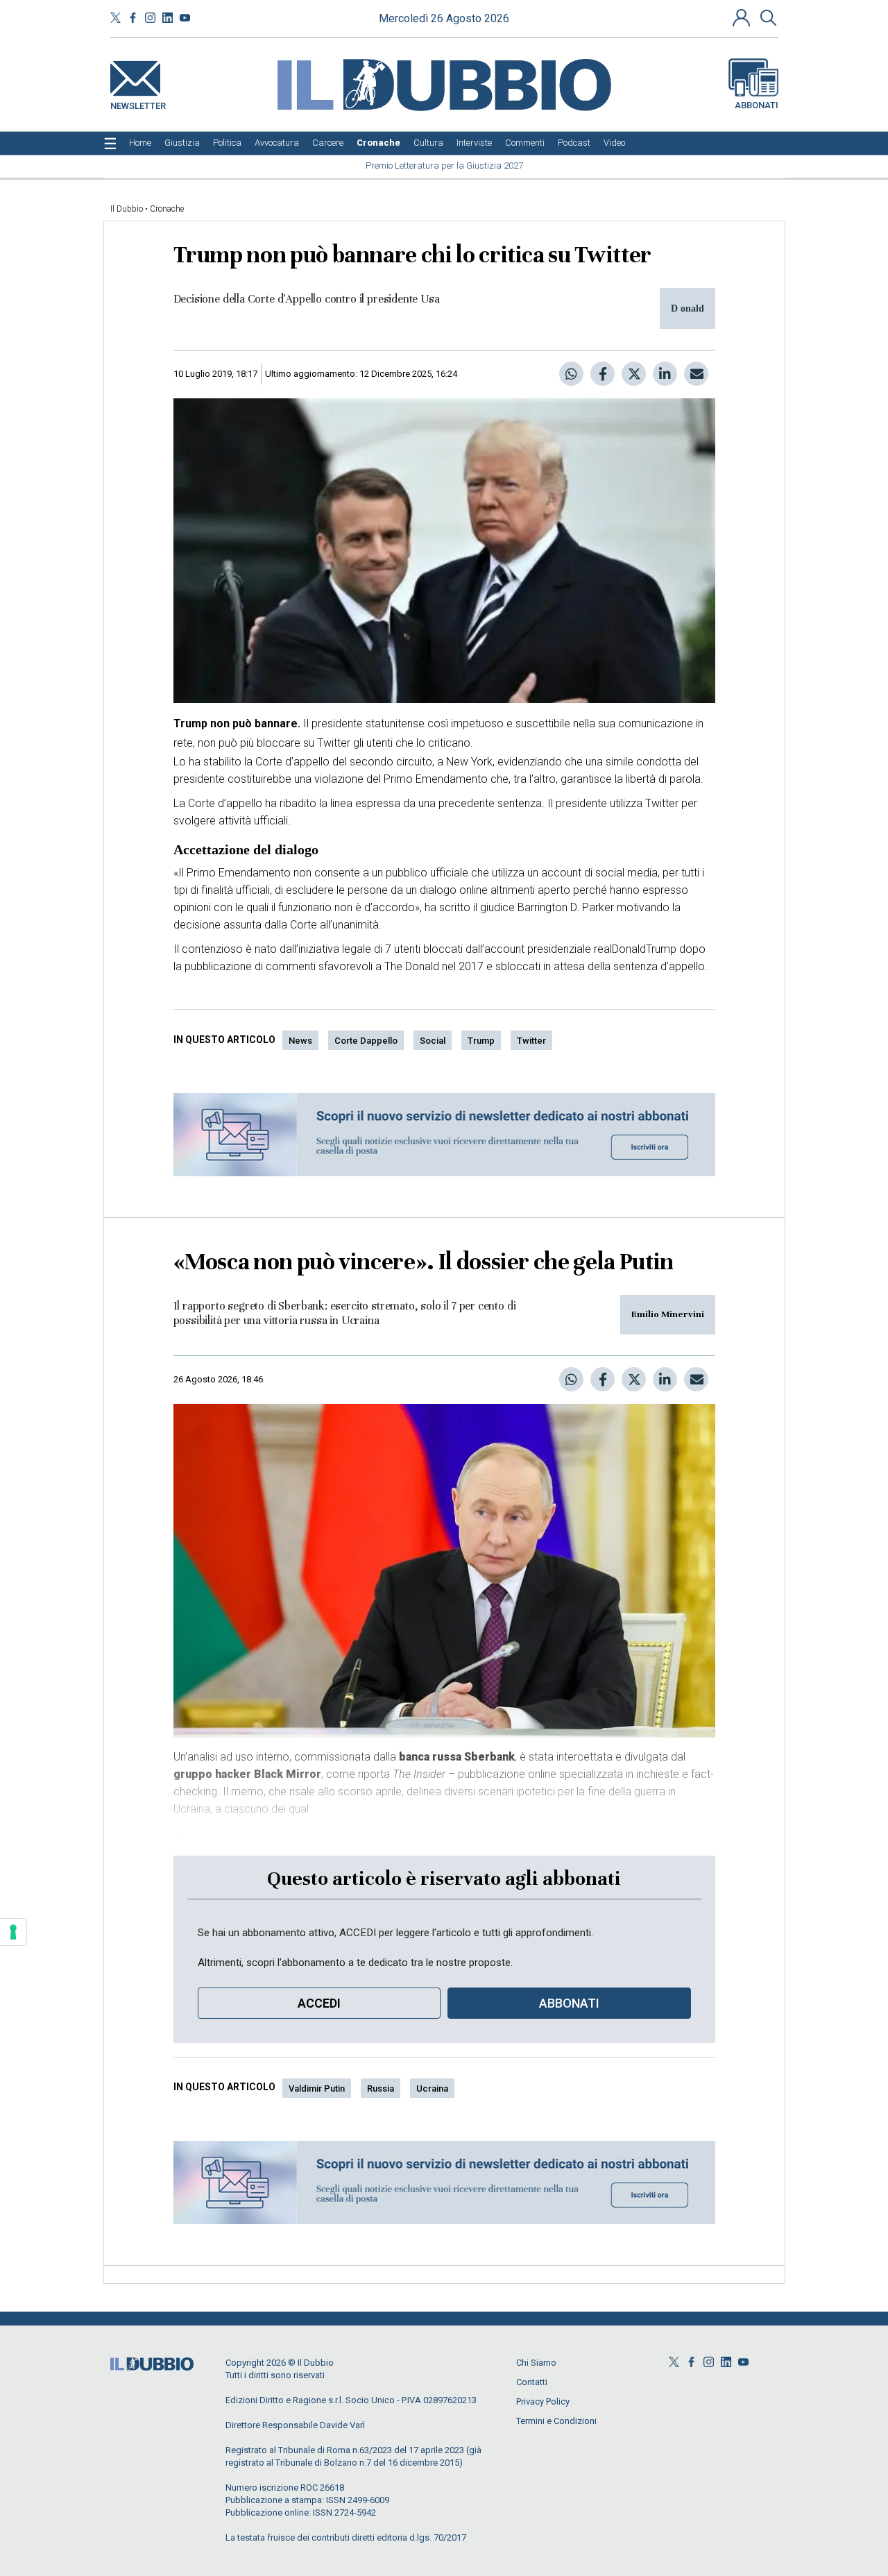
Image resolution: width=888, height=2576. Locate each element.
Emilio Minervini (668, 1314)
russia (381, 2088)
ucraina (432, 2088)
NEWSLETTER (138, 103)
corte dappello (366, 1041)
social (433, 1041)
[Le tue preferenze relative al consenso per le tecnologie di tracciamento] (13, 1932)
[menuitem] (140, 143)
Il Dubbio (127, 209)
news (300, 1041)
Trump (481, 1041)
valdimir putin (317, 2088)
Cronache (167, 209)
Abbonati (757, 105)
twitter (531, 1041)
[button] (743, 17)
